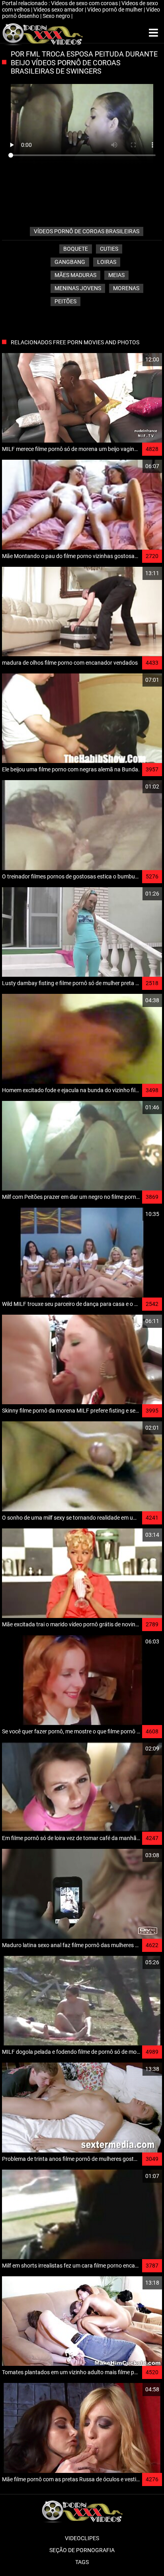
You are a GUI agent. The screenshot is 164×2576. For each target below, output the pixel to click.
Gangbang (70, 262)
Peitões (65, 301)
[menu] (153, 33)
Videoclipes (82, 2538)
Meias (116, 275)
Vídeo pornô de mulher (115, 10)
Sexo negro (57, 16)
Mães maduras (75, 275)
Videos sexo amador (59, 10)
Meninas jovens (78, 288)
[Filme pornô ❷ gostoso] (42, 33)
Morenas (126, 288)
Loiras (107, 262)
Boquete (76, 249)
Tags (82, 2562)
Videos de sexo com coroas (85, 3)
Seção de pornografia (82, 2550)
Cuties (109, 249)
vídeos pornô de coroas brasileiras (87, 231)
